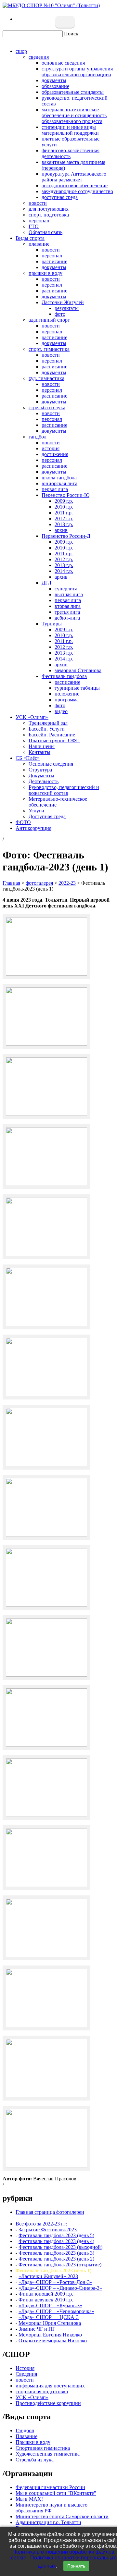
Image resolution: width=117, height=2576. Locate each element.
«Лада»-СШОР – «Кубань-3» (50, 2305)
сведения (39, 57)
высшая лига (69, 594)
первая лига (55, 489)
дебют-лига (67, 618)
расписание (54, 261)
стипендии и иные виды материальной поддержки (70, 130)
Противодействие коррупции (48, 2403)
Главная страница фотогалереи (50, 2212)
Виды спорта (30, 238)
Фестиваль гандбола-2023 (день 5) (56, 2235)
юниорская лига (59, 483)
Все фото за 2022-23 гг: (41, 2224)
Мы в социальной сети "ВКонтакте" (56, 2493)
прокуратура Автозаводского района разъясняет (74, 177)
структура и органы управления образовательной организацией (77, 72)
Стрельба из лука (35, 2460)
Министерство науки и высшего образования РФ (52, 2508)
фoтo (60, 705)
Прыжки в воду (33, 2442)
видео (61, 711)
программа (67, 700)
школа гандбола (59, 478)
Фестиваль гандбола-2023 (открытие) (60, 2265)
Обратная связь (45, 232)
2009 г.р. (64, 501)
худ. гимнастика (46, 378)
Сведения (26, 2374)
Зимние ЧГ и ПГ (37, 2329)
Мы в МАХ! (29, 2499)
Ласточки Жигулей (63, 302)
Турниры (52, 624)
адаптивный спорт (49, 320)
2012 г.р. (64, 518)
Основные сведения (51, 764)
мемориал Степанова (78, 670)
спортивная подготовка (42, 2391)
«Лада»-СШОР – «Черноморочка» (56, 2311)
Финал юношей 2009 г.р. (46, 2294)
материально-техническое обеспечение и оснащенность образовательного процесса (74, 115)
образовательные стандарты (73, 92)
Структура (40, 770)
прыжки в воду (45, 273)
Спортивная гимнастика (43, 2448)
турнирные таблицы (77, 688)
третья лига (67, 612)
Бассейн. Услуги (47, 729)
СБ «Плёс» (28, 758)
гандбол (38, 437)
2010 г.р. (64, 507)
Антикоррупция (33, 828)
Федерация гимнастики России (50, 2487)
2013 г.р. (64, 524)
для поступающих (49, 209)
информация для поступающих (50, 2386)
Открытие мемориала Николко (53, 2341)
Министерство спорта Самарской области (62, 2516)
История (25, 2368)
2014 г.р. (64, 571)
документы (54, 80)
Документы (41, 776)
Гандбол (25, 2430)
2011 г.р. (64, 513)
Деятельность (44, 781)
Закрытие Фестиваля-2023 (48, 2230)
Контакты (39, 752)
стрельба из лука (47, 407)
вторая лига (68, 606)
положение (67, 694)
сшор (21, 51)
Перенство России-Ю (65, 495)
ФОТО (23, 822)
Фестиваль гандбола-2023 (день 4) (56, 2241)
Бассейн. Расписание (52, 735)
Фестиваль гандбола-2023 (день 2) (56, 2259)
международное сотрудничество (77, 191)
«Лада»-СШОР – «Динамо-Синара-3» (60, 2288)
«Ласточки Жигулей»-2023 (48, 2276)
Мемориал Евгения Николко (50, 2335)
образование (55, 86)
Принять (76, 2566)
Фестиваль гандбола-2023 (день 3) (56, 2253)
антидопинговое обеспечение (75, 185)
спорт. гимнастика (49, 349)
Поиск (71, 34)
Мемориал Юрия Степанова (50, 2323)
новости (38, 203)
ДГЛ (46, 583)
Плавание (26, 2436)
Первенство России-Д (66, 536)
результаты (67, 308)
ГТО (34, 226)
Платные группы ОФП (54, 740)
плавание (39, 244)
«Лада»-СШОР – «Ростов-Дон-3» (55, 2282)
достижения (55, 454)
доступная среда (60, 197)
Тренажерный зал (48, 723)
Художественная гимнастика (48, 2454)
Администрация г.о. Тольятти (48, 2522)
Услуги (36, 811)
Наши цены (42, 746)
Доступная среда (47, 816)
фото (60, 314)
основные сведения (63, 63)
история (51, 448)
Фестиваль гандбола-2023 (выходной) (60, 2247)
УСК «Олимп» (32, 717)
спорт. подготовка (49, 215)
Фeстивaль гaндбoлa (64, 676)
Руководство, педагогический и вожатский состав (64, 790)
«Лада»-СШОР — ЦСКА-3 (49, 2317)
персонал (39, 221)
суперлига (66, 589)
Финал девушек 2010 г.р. (46, 2300)
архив (61, 530)
